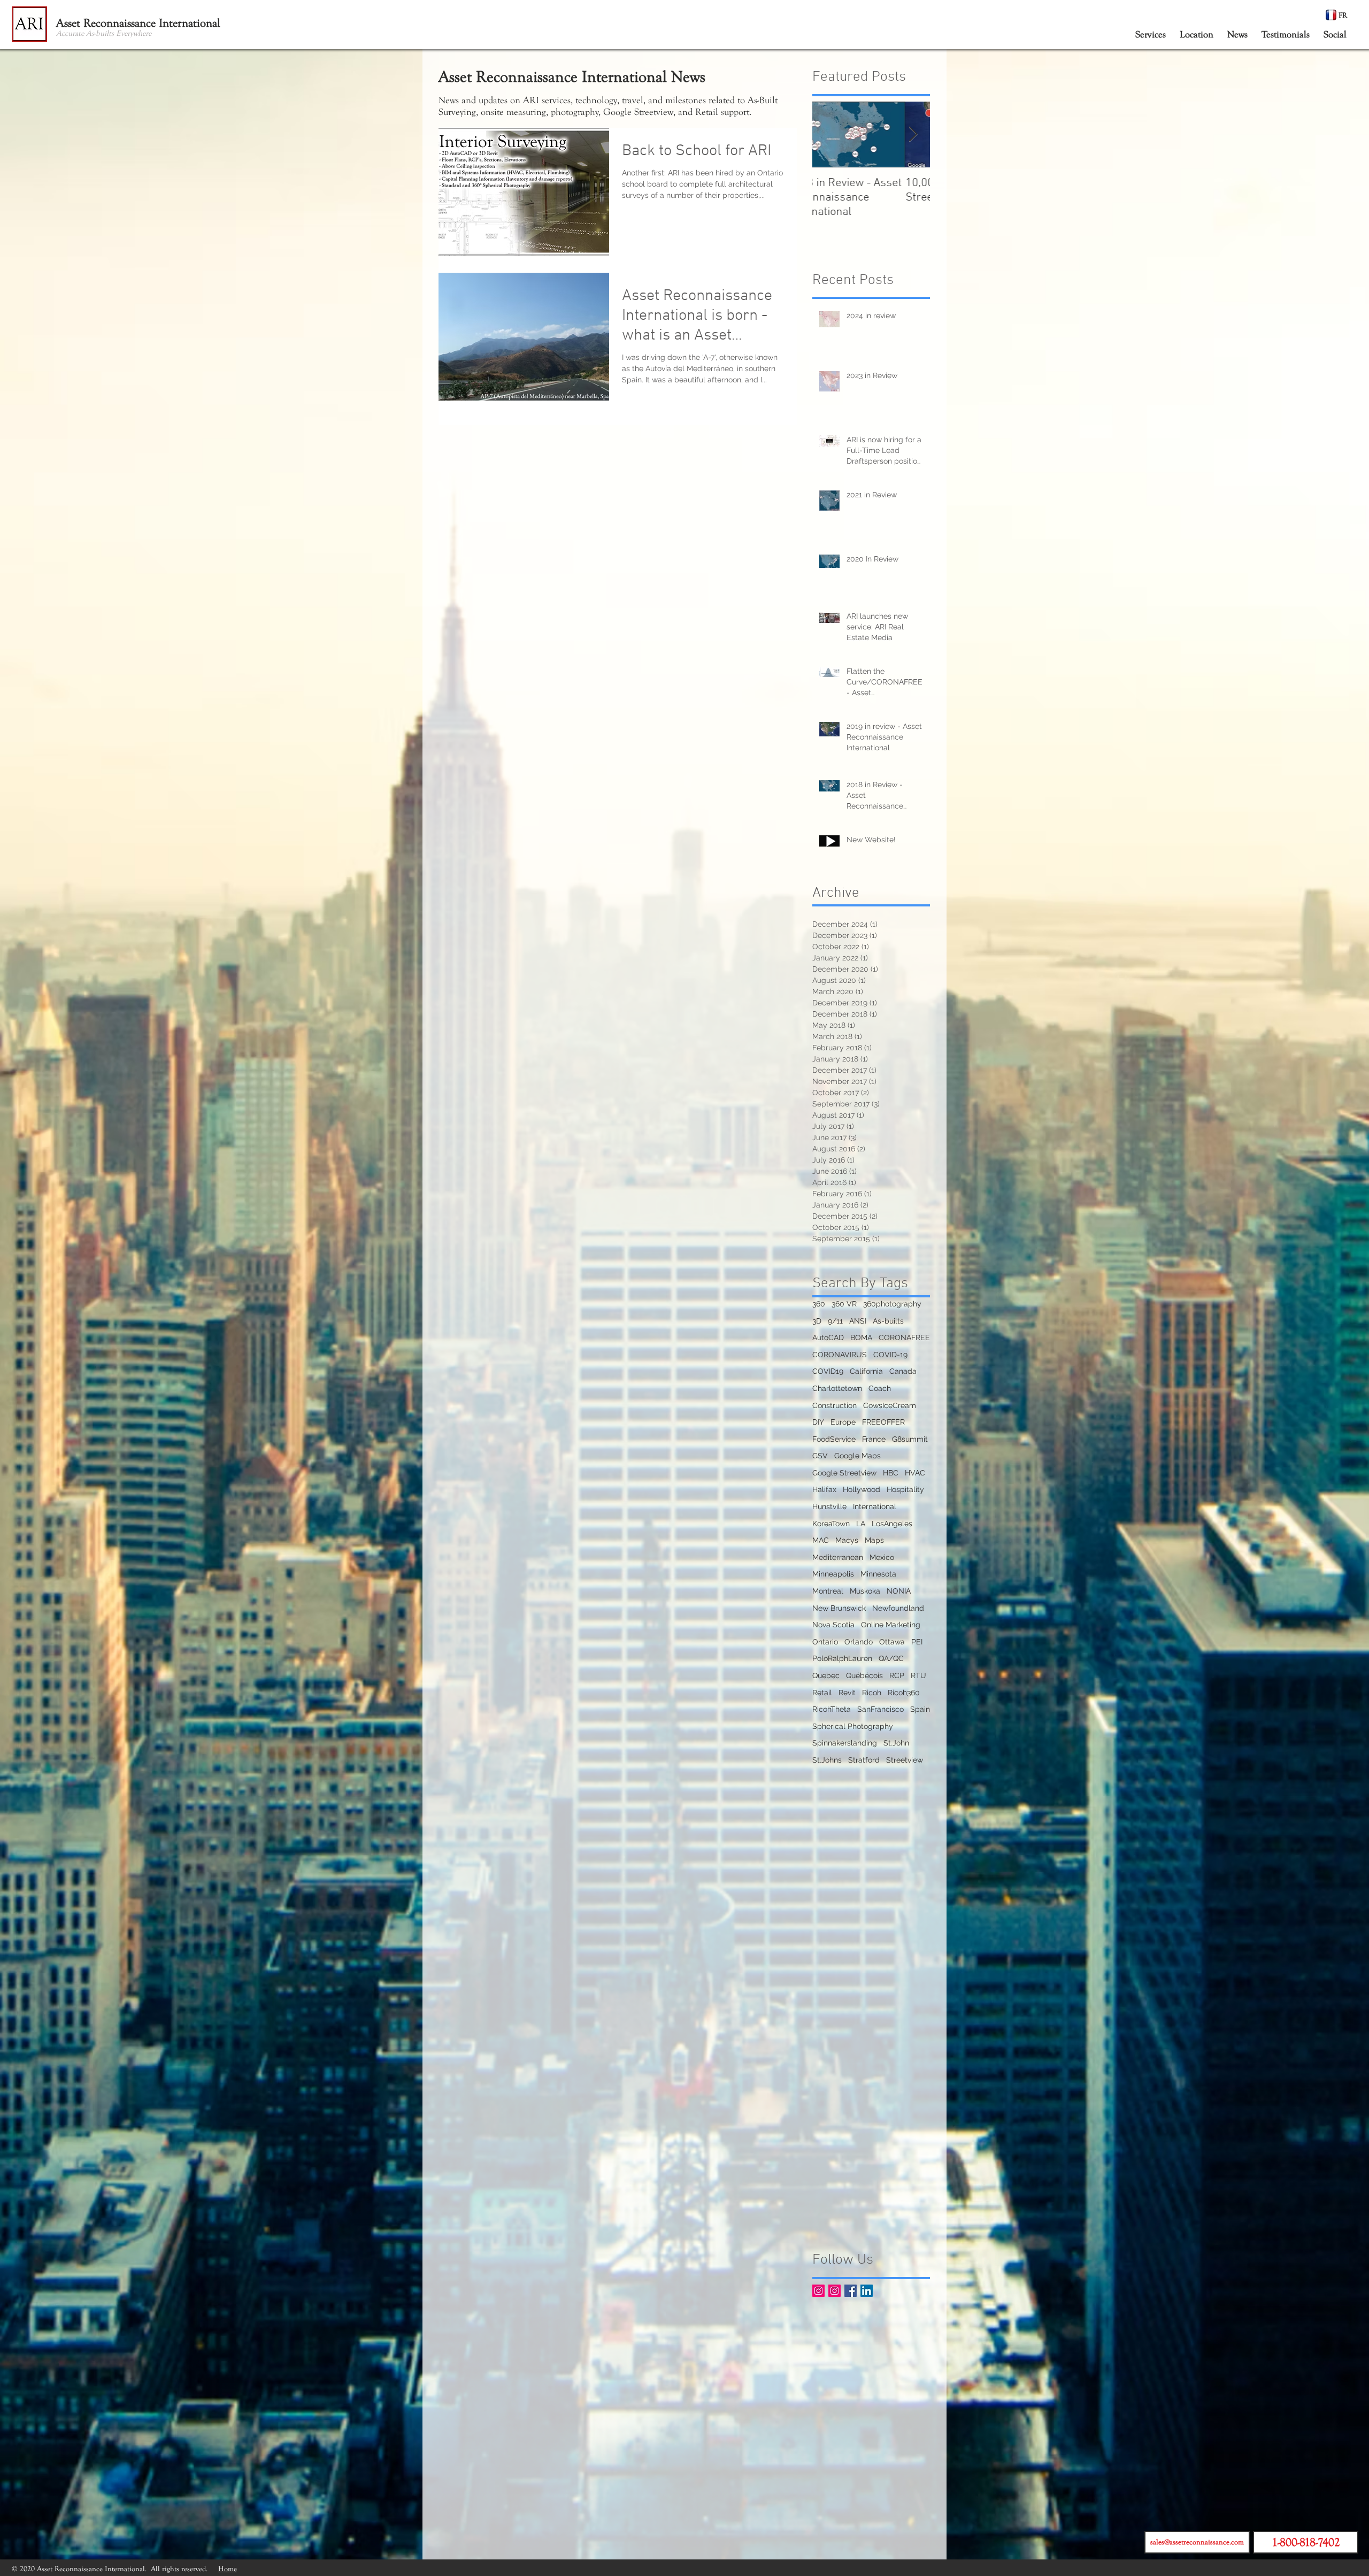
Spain (920, 1709)
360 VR (844, 1304)
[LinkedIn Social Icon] (867, 2291)
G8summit (910, 1439)
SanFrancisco (880, 1709)
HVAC (915, 1473)
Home (228, 2569)
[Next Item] (913, 134)
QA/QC (891, 1658)
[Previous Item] (829, 134)
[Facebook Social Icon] (851, 2291)
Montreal (828, 1591)
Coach (880, 1388)
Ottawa (892, 1642)
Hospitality (905, 1489)
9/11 (835, 1321)
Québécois (864, 1675)
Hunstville (829, 1506)
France (874, 1439)
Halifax (824, 1489)
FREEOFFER (883, 1422)
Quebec (826, 1675)
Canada (903, 1371)
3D (817, 1321)
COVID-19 (890, 1355)
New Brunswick (839, 1608)
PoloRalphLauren (842, 1658)
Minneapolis (833, 1574)
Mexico (882, 1557)
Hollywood (862, 1489)
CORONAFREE (904, 1337)
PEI (917, 1642)
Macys (847, 1540)
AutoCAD (828, 1337)
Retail (822, 1693)
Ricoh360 (904, 1693)
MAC (821, 1540)
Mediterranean (838, 1557)
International (875, 1506)
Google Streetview (844, 1473)
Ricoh (872, 1693)
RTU (918, 1675)
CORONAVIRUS (840, 1355)
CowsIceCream (890, 1405)
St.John (896, 1743)
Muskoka (865, 1591)
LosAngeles (892, 1524)
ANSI (858, 1321)
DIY (818, 1422)
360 (819, 1304)
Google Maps (857, 1456)
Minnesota (878, 1574)
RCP (897, 1675)
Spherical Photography (853, 1726)
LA (861, 1524)
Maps (874, 1540)
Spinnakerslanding (845, 1743)
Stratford (864, 1760)
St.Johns (827, 1760)
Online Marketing (891, 1625)
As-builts (888, 1321)
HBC (891, 1473)
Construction (835, 1405)
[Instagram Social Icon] (818, 2291)
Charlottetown (837, 1388)
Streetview (905, 1760)
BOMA (861, 1337)
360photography (892, 1304)
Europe (843, 1422)
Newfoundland (898, 1608)
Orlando (859, 1642)
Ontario (825, 1642)
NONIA (899, 1591)
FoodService (834, 1439)
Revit (847, 1693)
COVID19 (828, 1371)
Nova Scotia (833, 1625)
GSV (820, 1456)
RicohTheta (832, 1709)
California (866, 1371)
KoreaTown (831, 1524)
